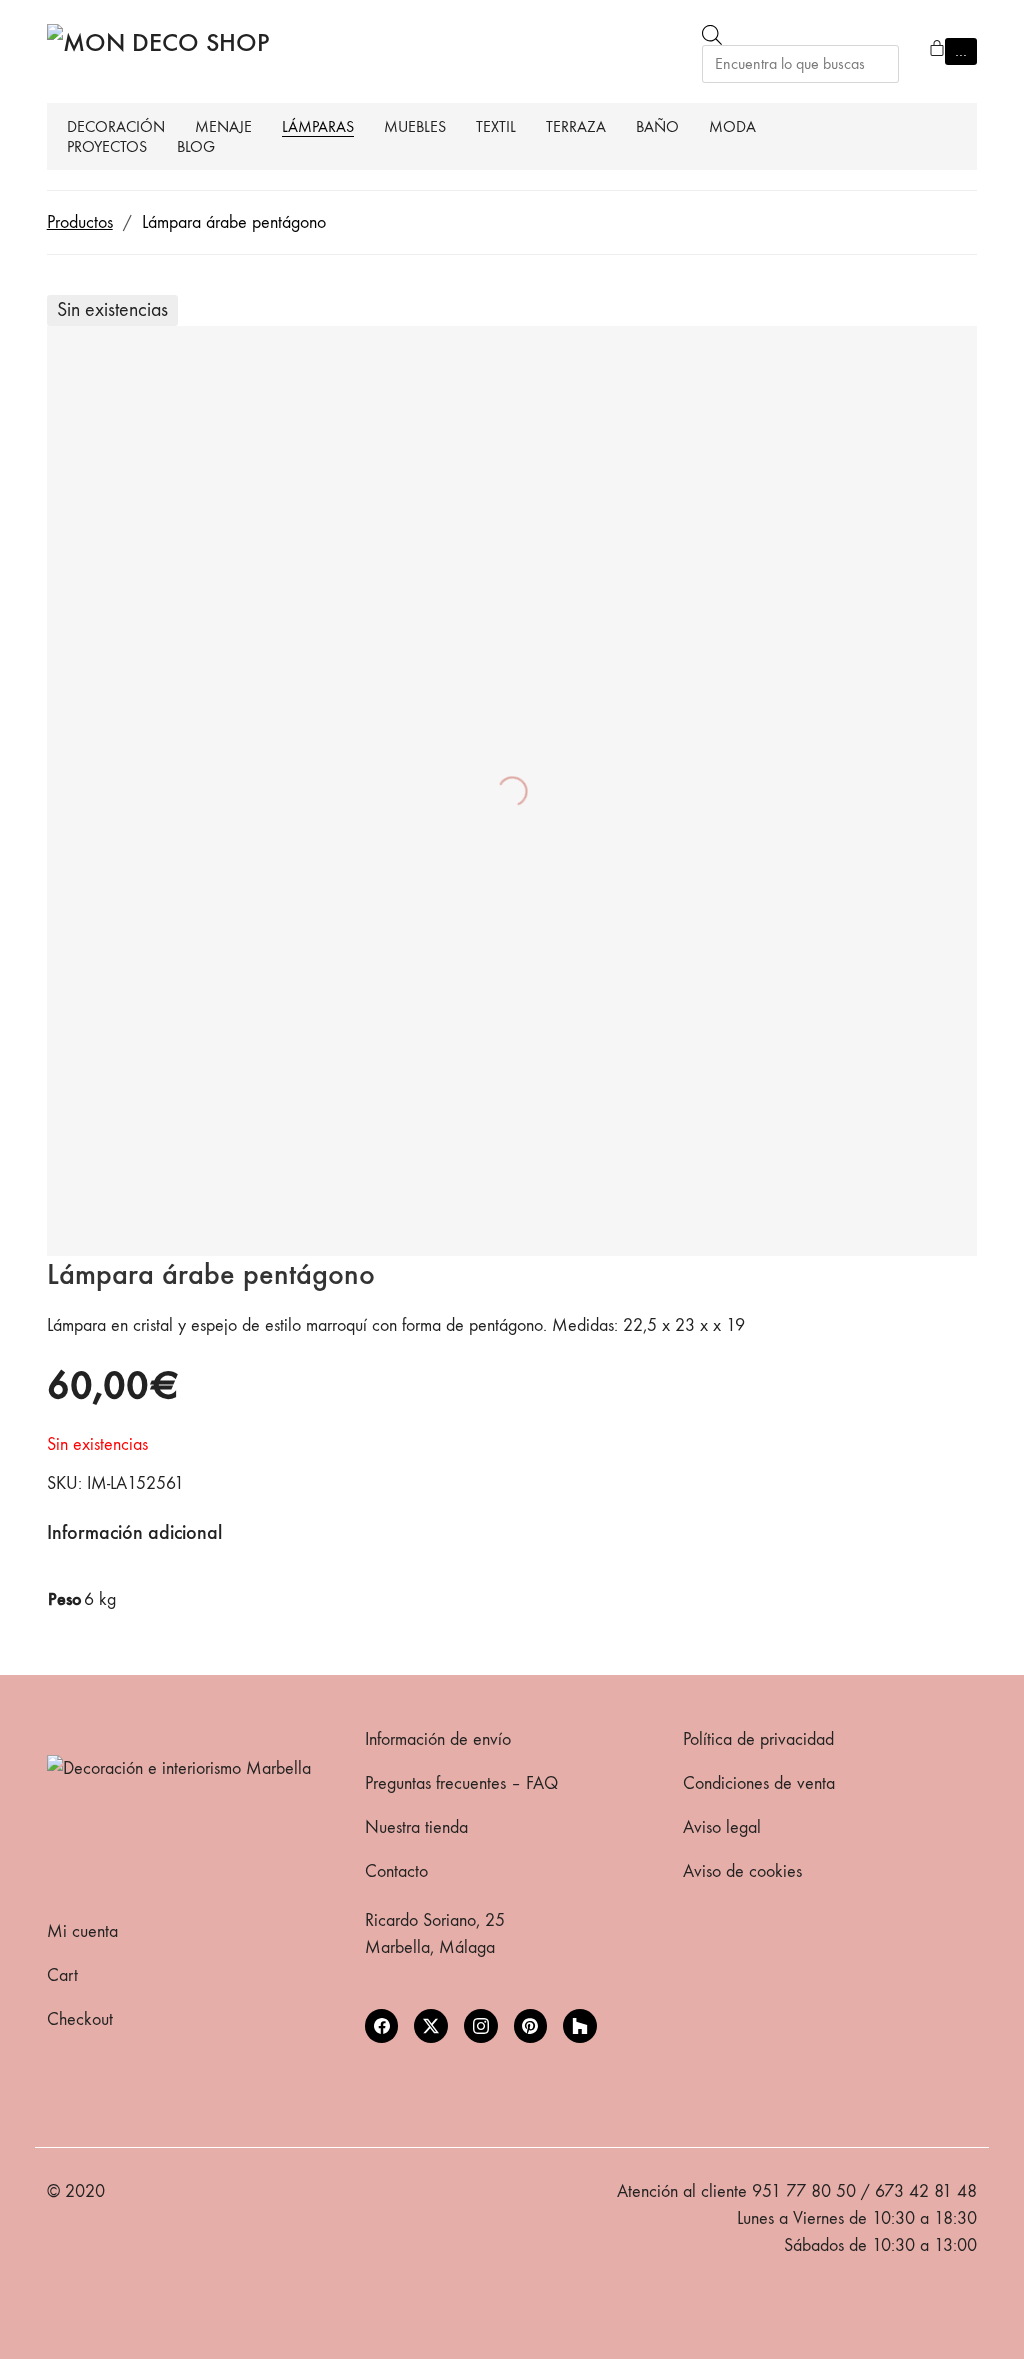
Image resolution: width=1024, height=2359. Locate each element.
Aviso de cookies (742, 1871)
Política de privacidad (758, 1739)
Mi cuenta (82, 1931)
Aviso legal (722, 1827)
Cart (62, 1975)
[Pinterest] (531, 2026)
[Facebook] (382, 2026)
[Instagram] (481, 2026)
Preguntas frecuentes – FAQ (461, 1783)
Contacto (396, 1871)
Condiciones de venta (759, 1783)
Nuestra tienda (416, 1827)
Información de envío (438, 1739)
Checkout (80, 2019)
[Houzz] (580, 2026)
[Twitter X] (431, 2026)
